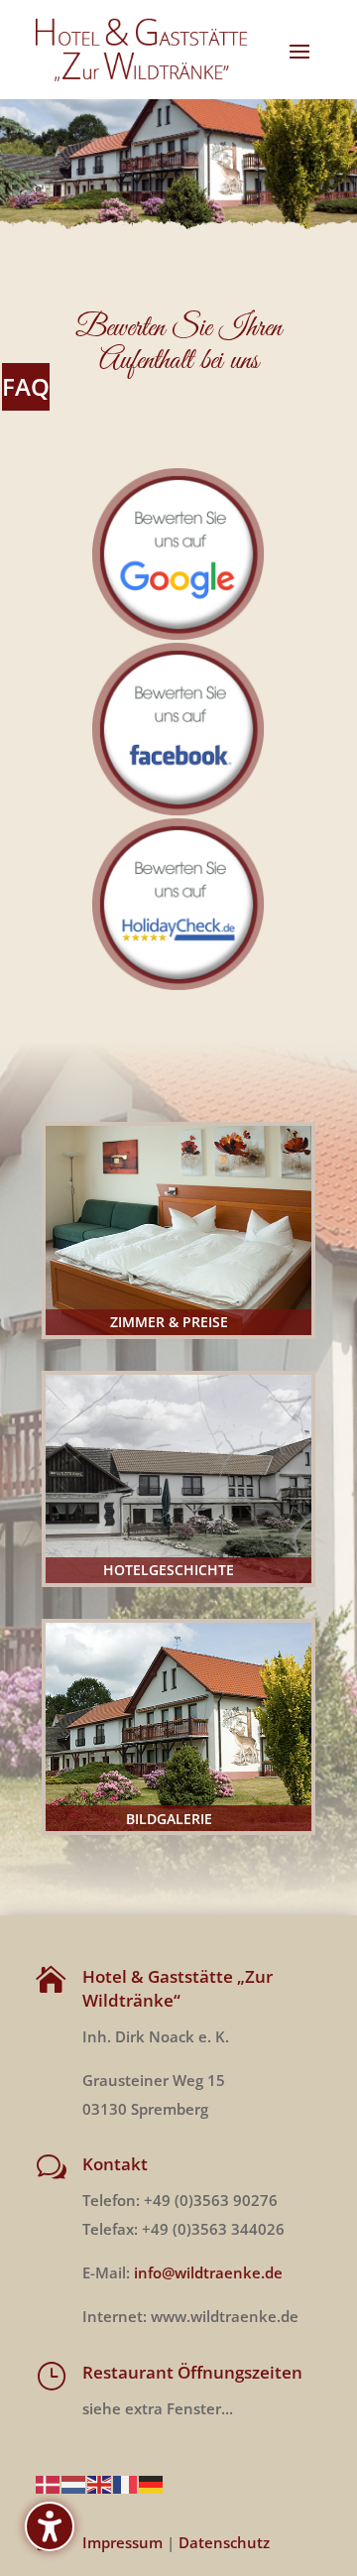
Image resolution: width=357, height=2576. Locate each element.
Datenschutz (224, 2542)
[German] (152, 2483)
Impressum (122, 2542)
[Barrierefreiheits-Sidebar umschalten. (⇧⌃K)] (50, 2526)
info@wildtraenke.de (208, 2272)
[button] (299, 51)
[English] (100, 2483)
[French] (126, 2483)
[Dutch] (74, 2483)
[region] (178, 166)
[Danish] (49, 2483)
